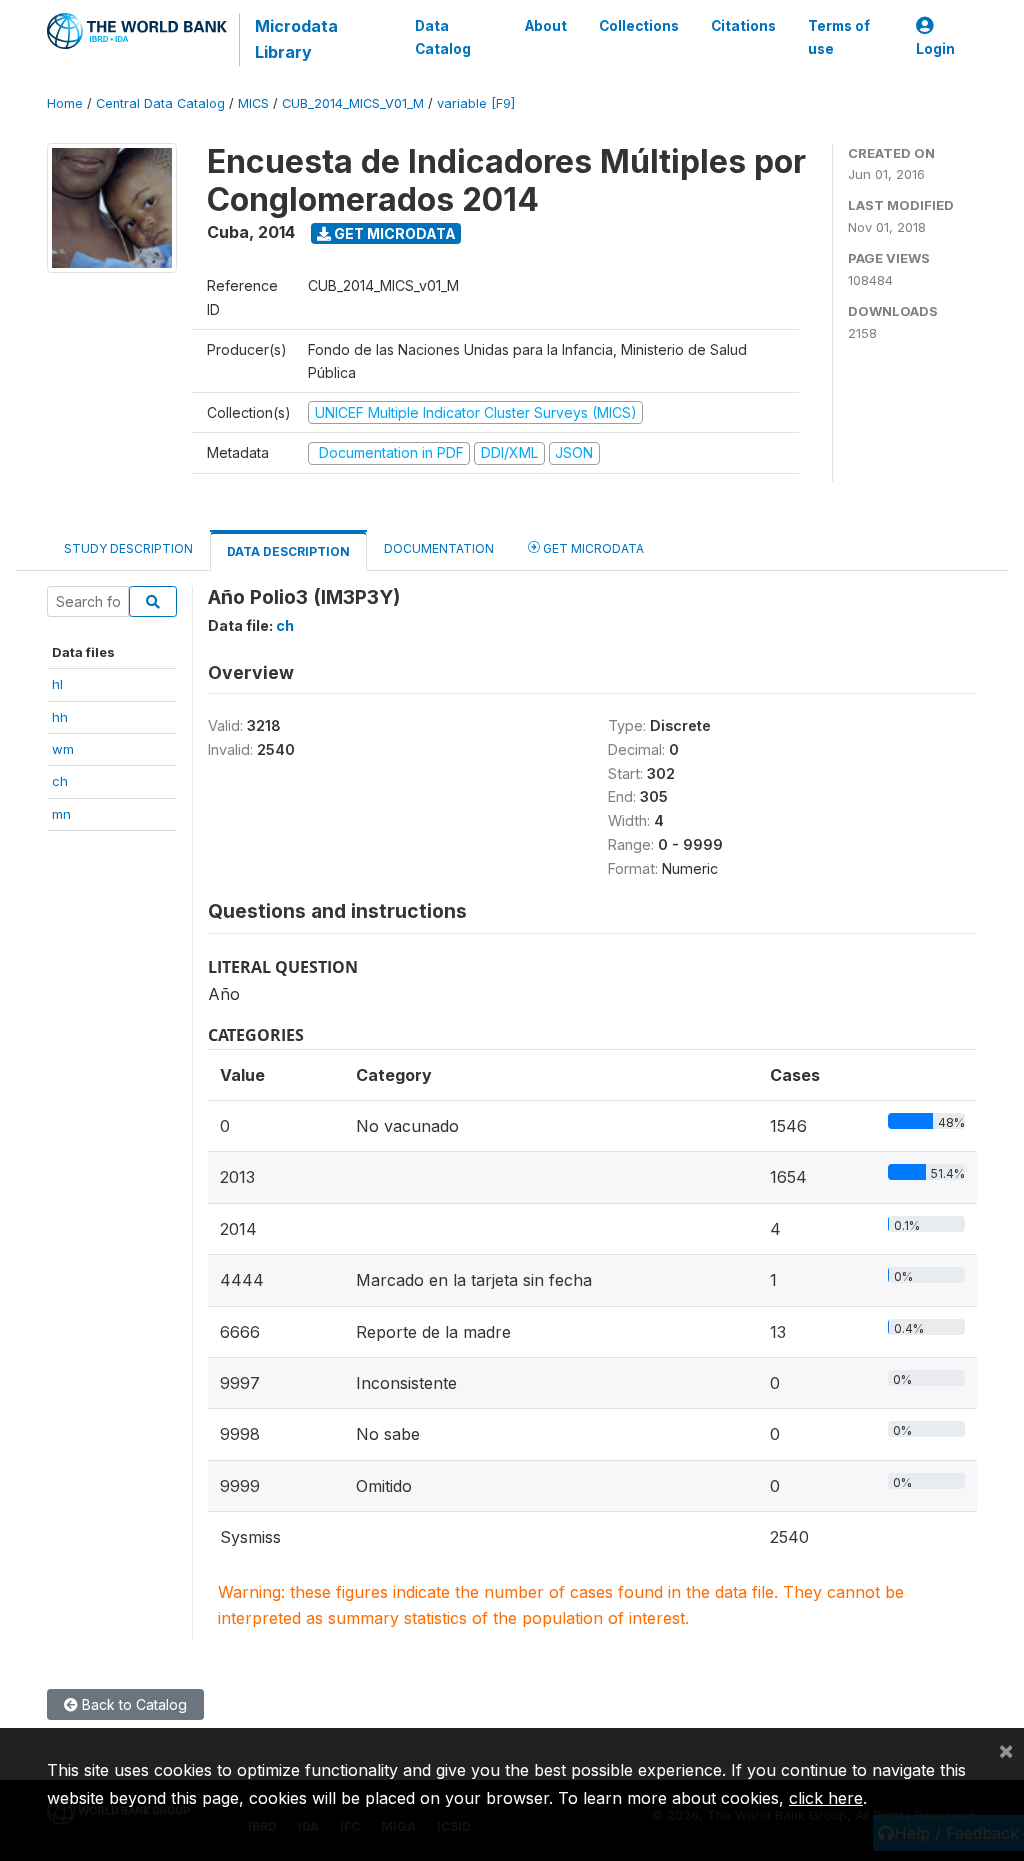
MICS (253, 103)
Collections (639, 26)
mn (61, 814)
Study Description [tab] (128, 548)
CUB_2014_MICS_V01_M (353, 103)
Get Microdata (393, 233)
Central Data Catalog (160, 103)
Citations (743, 26)
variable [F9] (476, 103)
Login (935, 49)
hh (60, 717)
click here (826, 1798)
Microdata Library (296, 39)
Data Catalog (443, 37)
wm (63, 749)
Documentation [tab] (439, 548)
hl (57, 684)
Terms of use (839, 37)
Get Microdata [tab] (592, 548)
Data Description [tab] (288, 551)
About (546, 26)
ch (60, 781)
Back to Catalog (132, 1704)
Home (65, 103)
